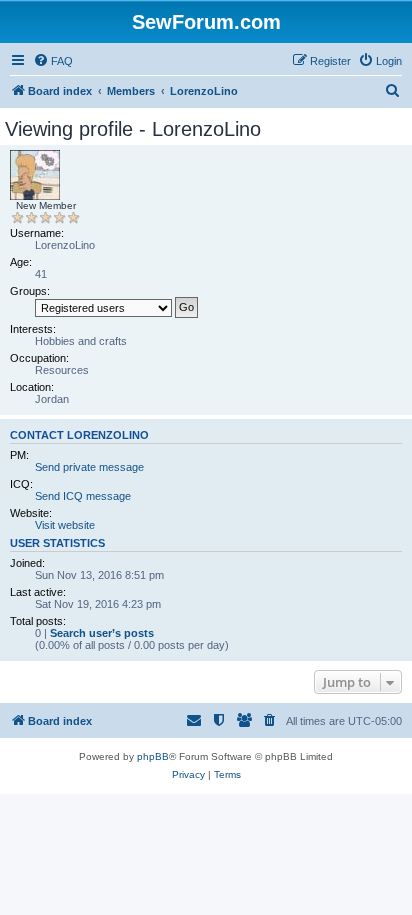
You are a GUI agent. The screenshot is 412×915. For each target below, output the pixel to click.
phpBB (153, 756)
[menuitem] (53, 61)
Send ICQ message (83, 496)
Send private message (89, 467)
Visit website (65, 525)
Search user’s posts (102, 633)
